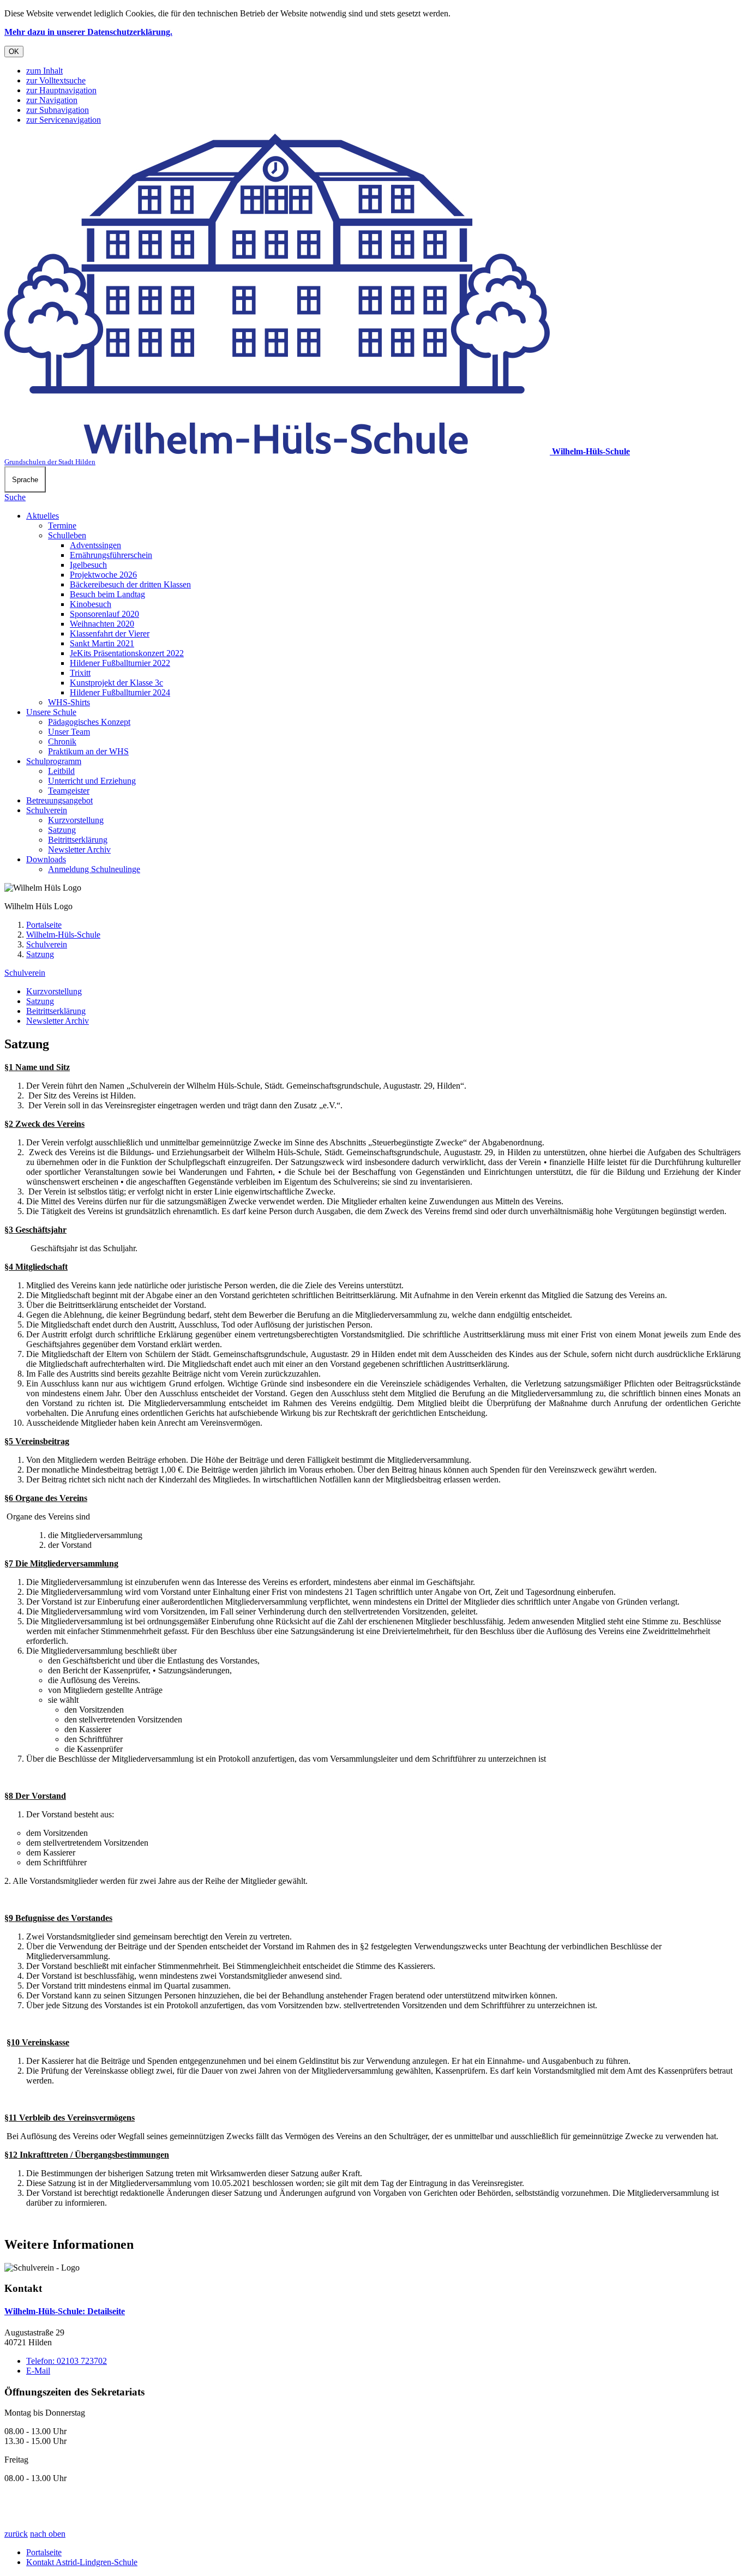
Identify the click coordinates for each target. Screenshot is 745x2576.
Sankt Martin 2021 (102, 643)
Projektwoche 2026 (103, 575)
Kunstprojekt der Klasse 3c (116, 683)
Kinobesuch (91, 604)
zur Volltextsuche (56, 80)
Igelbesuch (88, 565)
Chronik (62, 741)
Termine (62, 526)
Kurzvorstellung (76, 820)
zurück (16, 2534)
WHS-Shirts (69, 702)
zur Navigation (52, 100)
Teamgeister (69, 791)
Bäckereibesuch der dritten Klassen (130, 584)
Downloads (46, 859)
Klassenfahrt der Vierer (110, 634)
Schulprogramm (54, 761)
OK (14, 52)
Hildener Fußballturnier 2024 (120, 692)
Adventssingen (95, 545)
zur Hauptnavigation (61, 90)
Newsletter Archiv (79, 849)
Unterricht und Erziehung (92, 781)
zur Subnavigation (58, 110)
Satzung (62, 830)
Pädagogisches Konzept (89, 722)
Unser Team (69, 732)
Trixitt (80, 673)
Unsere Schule (51, 712)
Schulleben (67, 535)
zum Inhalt (44, 71)
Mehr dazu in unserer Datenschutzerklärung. (88, 32)
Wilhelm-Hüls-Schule (63, 935)
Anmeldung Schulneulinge (94, 869)
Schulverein (47, 810)
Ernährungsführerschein (111, 555)
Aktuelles (43, 516)
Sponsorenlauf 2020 (104, 614)
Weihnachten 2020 (102, 624)
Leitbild (61, 771)
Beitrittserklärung (78, 840)
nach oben (48, 2534)
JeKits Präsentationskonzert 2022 (127, 653)
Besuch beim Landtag (107, 594)
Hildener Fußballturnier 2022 (120, 663)
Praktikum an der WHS (88, 751)
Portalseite (44, 925)
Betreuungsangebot (59, 800)
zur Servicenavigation (64, 120)
